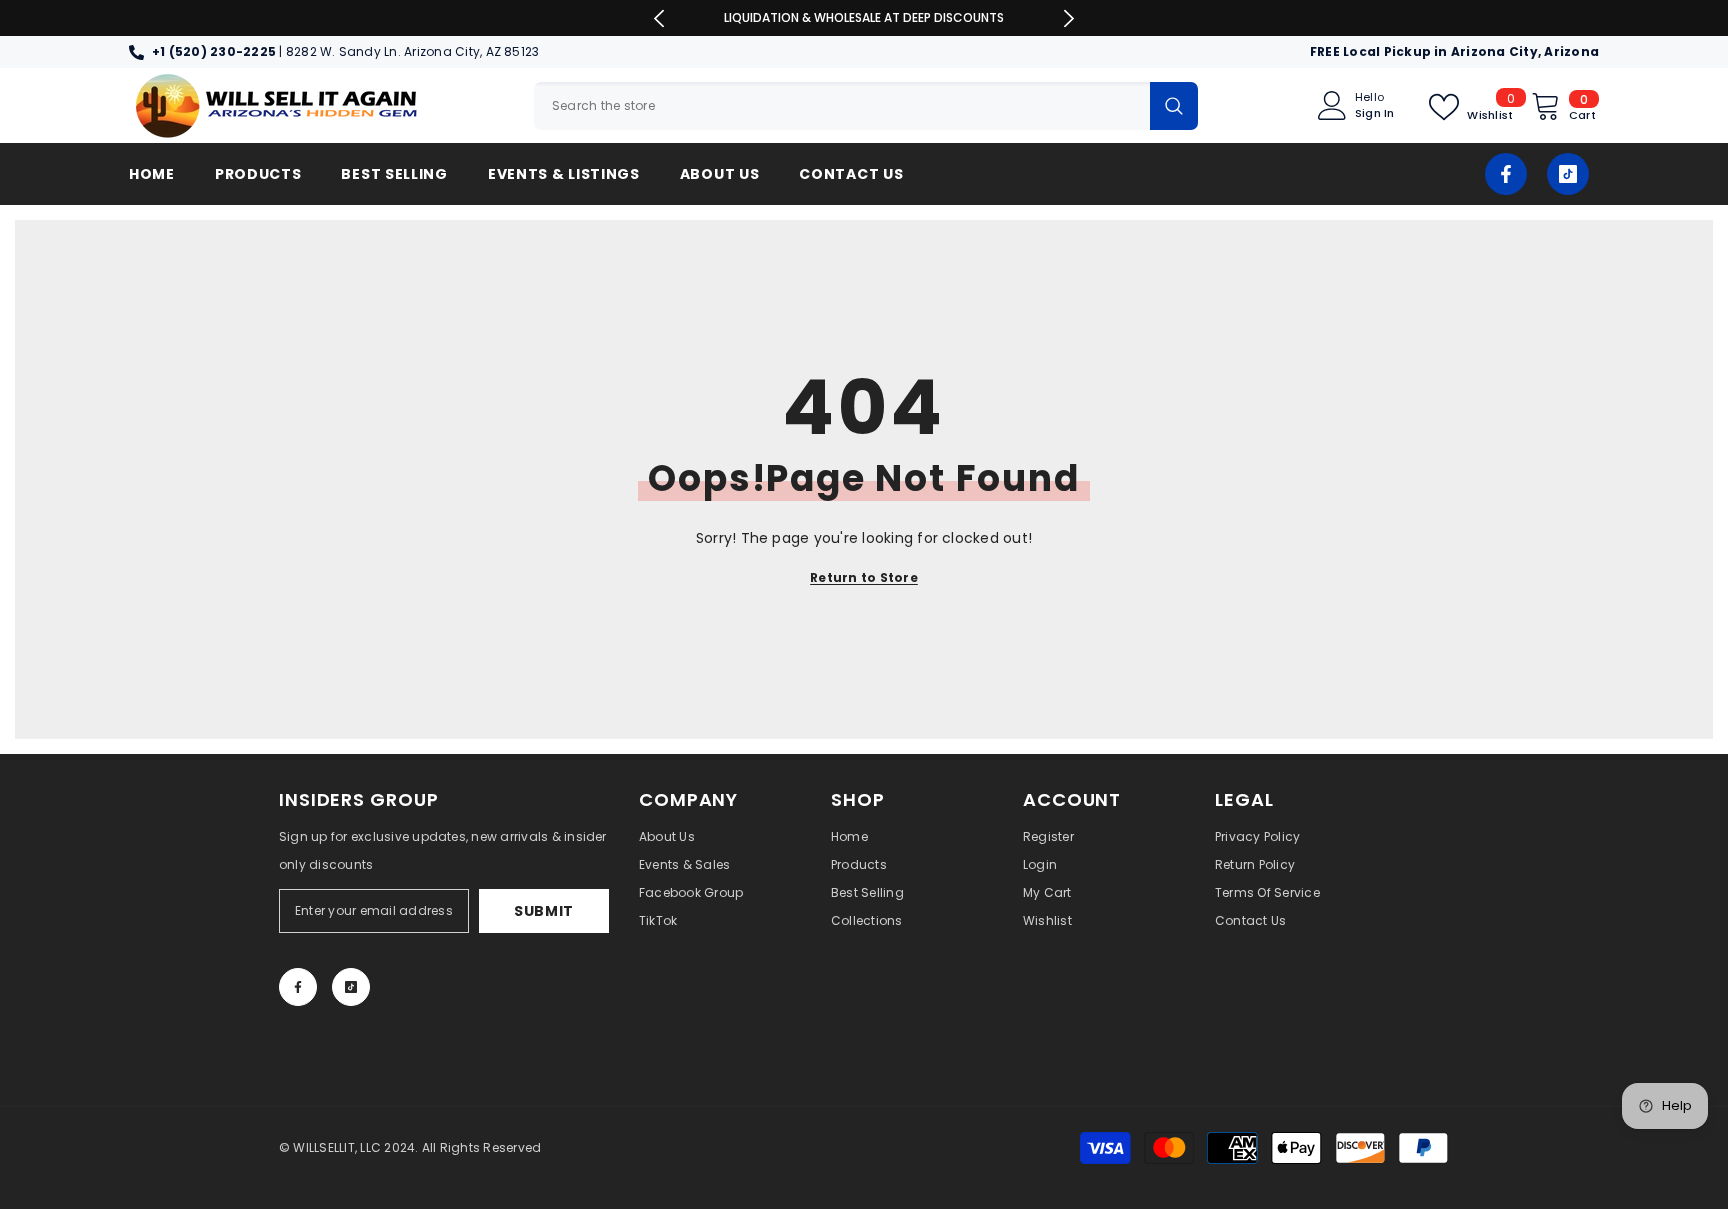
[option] (864, 18)
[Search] (866, 106)
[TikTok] (1568, 174)
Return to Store (864, 577)
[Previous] (659, 18)
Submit (544, 911)
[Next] (1068, 18)
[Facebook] (1506, 174)
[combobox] (842, 106)
